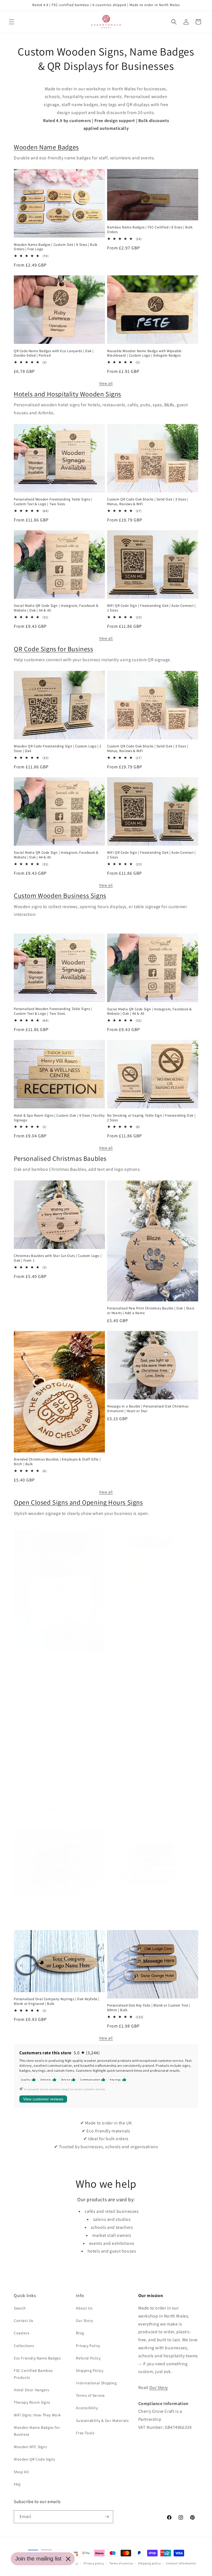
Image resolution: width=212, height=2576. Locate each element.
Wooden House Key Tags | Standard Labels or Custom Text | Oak (57, 1907)
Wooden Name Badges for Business (37, 2431)
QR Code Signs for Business (54, 649)
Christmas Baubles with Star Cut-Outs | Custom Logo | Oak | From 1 (58, 1258)
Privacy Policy (88, 2346)
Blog (80, 2333)
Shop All (21, 2472)
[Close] (68, 2559)
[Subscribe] (107, 2517)
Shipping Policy (90, 2371)
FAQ (17, 2484)
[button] (12, 22)
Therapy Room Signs (32, 2402)
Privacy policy (94, 2563)
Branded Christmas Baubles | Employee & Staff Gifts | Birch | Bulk (57, 1462)
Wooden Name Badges (46, 147)
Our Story (84, 2321)
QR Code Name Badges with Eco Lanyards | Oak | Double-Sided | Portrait (54, 353)
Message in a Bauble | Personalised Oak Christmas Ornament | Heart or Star (148, 1409)
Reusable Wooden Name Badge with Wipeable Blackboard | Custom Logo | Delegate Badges (144, 353)
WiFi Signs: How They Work (37, 2415)
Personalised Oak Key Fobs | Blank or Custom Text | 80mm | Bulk (149, 2008)
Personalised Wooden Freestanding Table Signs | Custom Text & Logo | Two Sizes (53, 502)
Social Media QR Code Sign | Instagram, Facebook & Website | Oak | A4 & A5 (56, 608)
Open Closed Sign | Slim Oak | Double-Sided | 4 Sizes (150, 1770)
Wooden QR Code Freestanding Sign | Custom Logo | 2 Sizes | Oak (58, 749)
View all (106, 383)
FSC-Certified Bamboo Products (33, 2374)
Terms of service (121, 2563)
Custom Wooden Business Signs (60, 895)
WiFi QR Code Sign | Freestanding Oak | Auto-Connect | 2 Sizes (151, 608)
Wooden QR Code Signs (35, 2459)
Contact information (181, 2563)
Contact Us (24, 2321)
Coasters (22, 2333)
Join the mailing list (38, 2559)
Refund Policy (88, 2358)
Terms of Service (90, 2395)
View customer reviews (43, 2099)
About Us (84, 2308)
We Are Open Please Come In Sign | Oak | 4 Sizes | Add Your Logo (57, 1772)
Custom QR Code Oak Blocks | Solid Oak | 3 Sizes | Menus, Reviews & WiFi (148, 502)
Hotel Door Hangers (32, 2390)
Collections (24, 2346)
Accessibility (87, 2408)
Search (20, 2308)
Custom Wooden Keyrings (51, 1807)
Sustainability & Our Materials (102, 2421)
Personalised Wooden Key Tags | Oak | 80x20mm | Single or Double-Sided (153, 1907)
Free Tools (85, 2433)
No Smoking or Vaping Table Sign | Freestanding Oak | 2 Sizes (151, 1118)
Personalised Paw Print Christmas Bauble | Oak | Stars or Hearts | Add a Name (151, 1311)
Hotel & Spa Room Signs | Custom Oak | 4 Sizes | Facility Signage (59, 1118)
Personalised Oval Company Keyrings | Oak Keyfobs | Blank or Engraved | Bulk (57, 2001)
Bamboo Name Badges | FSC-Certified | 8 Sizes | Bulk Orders (150, 230)
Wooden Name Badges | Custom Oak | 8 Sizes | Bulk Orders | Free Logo (56, 247)
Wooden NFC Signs (31, 2447)
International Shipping (96, 2383)
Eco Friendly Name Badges (37, 2358)
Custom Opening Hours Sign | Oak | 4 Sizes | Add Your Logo (150, 1608)
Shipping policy (149, 2563)
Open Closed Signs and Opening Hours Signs (78, 1502)
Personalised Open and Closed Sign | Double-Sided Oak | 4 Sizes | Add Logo (59, 1660)
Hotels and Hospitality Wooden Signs (67, 394)
